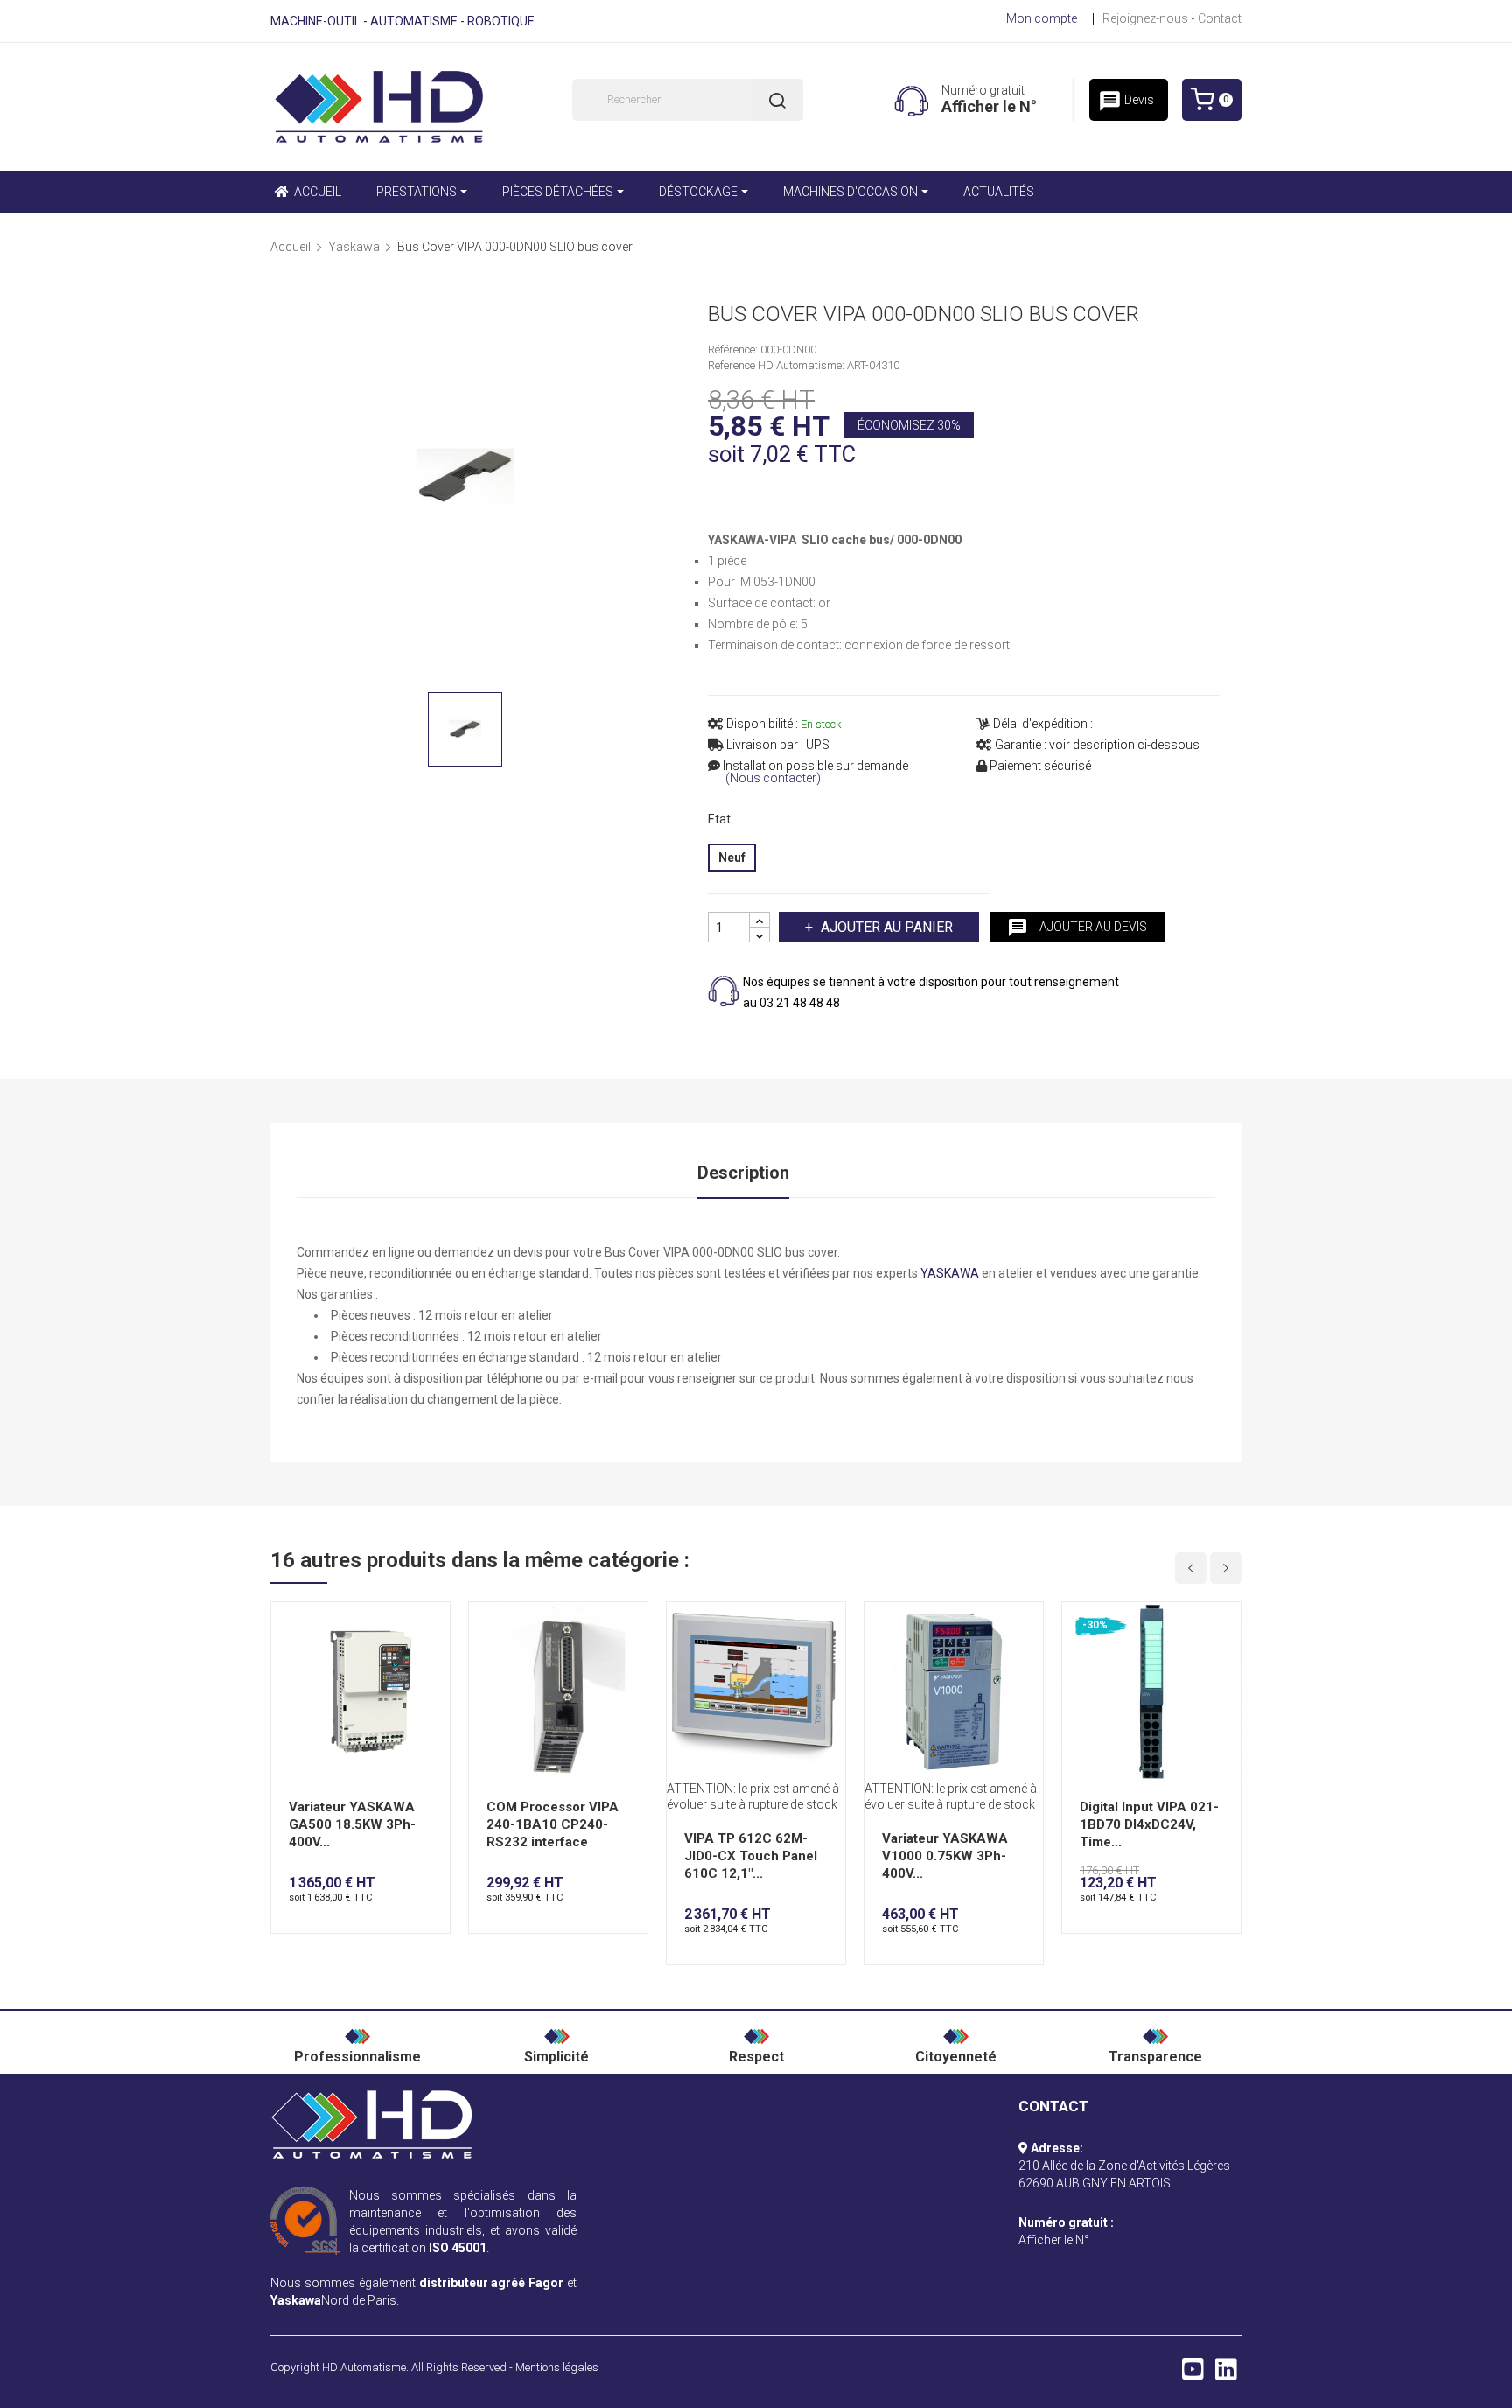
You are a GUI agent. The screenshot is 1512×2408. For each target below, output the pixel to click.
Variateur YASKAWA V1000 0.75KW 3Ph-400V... (945, 1856)
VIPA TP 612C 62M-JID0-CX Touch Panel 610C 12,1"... (751, 1856)
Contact (1220, 18)
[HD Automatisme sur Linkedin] (1226, 2374)
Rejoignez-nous (1145, 18)
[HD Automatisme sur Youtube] (1193, 2374)
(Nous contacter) (773, 778)
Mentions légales (557, 2367)
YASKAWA (950, 1273)
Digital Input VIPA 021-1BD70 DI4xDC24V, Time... (1149, 1824)
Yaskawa (296, 2300)
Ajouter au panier (887, 927)
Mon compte (1042, 18)
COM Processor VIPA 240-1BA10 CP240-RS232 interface (553, 1824)
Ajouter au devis (1077, 927)
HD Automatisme (364, 2367)
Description (743, 1172)
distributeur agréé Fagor (492, 2283)
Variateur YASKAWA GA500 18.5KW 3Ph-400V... (352, 1824)
